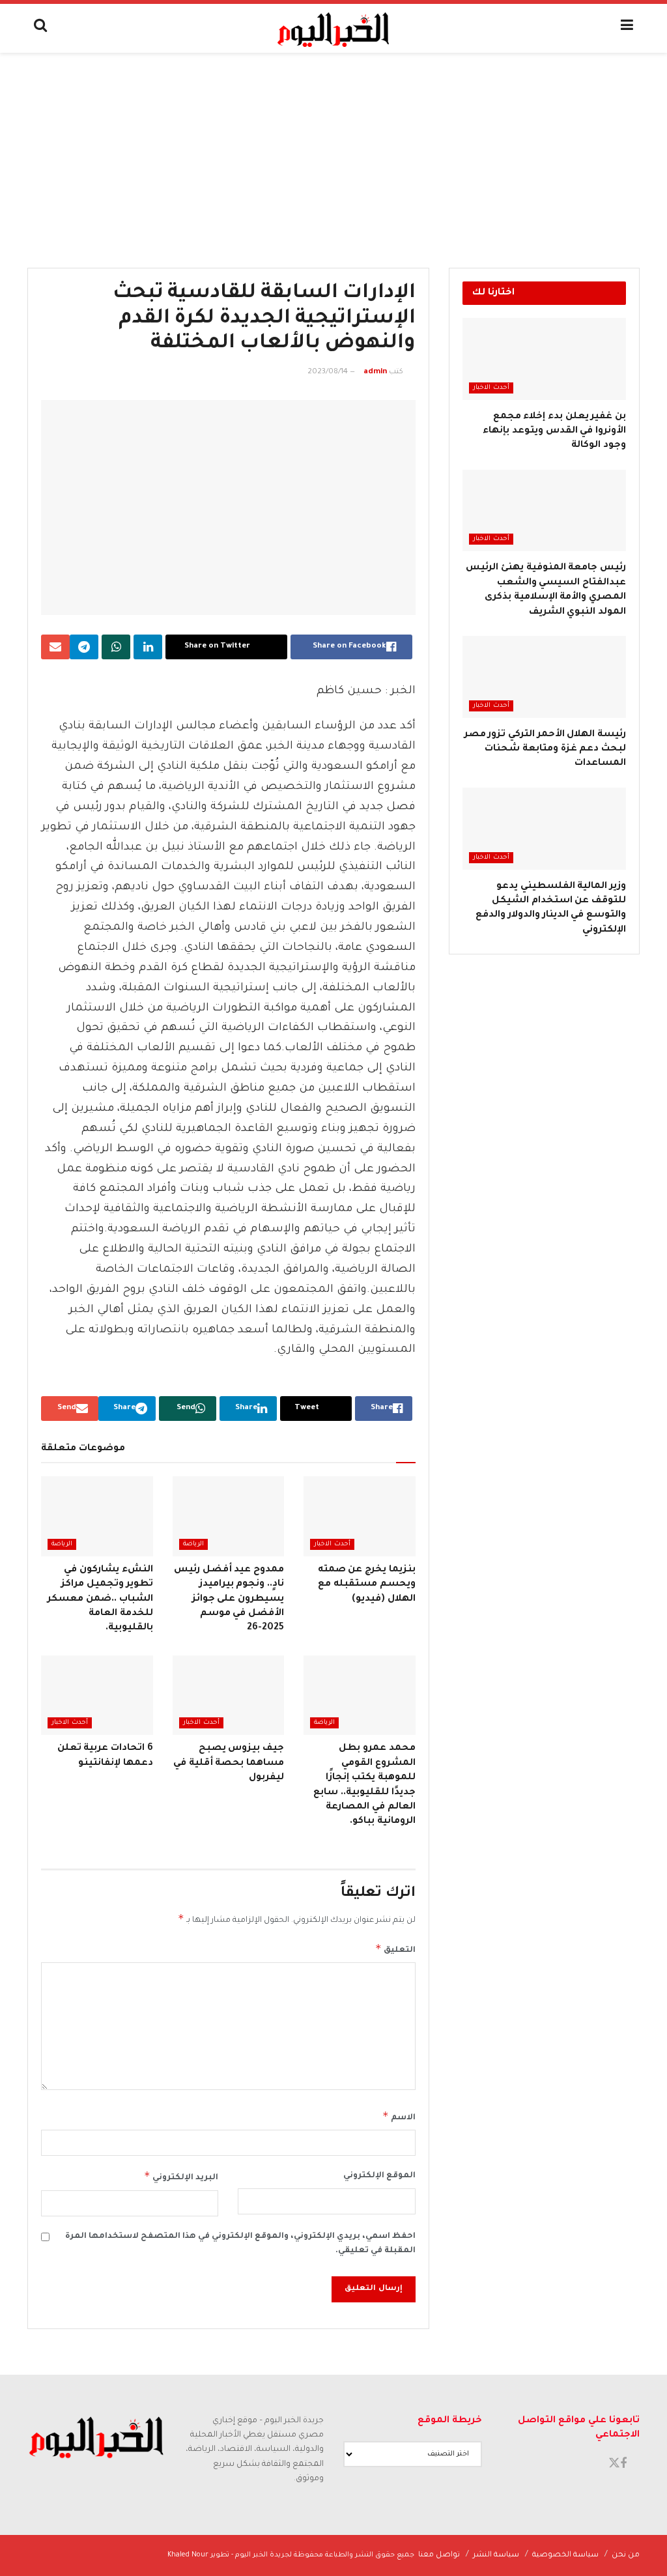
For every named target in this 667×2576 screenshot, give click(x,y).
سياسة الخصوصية (565, 2555)
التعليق (395, 1949)
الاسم (399, 2116)
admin (375, 372)
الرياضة (193, 1544)
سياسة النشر (496, 2555)
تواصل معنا (439, 2555)
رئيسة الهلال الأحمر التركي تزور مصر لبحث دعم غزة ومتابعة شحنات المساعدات (545, 750)
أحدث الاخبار (332, 1544)
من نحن (626, 2555)
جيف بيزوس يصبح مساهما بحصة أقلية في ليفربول (229, 1763)
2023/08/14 (328, 372)
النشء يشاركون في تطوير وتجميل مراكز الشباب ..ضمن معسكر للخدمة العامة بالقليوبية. (100, 1599)
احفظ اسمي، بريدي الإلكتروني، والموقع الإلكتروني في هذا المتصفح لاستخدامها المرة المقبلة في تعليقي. (240, 2244)
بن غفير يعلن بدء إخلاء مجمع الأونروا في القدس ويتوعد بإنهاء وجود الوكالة (554, 432)
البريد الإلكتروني (181, 2176)
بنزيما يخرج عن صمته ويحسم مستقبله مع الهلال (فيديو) (367, 1585)
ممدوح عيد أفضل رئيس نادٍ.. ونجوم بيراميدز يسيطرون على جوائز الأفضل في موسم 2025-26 (229, 1599)
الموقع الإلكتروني (379, 2176)
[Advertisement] (333, 150)
